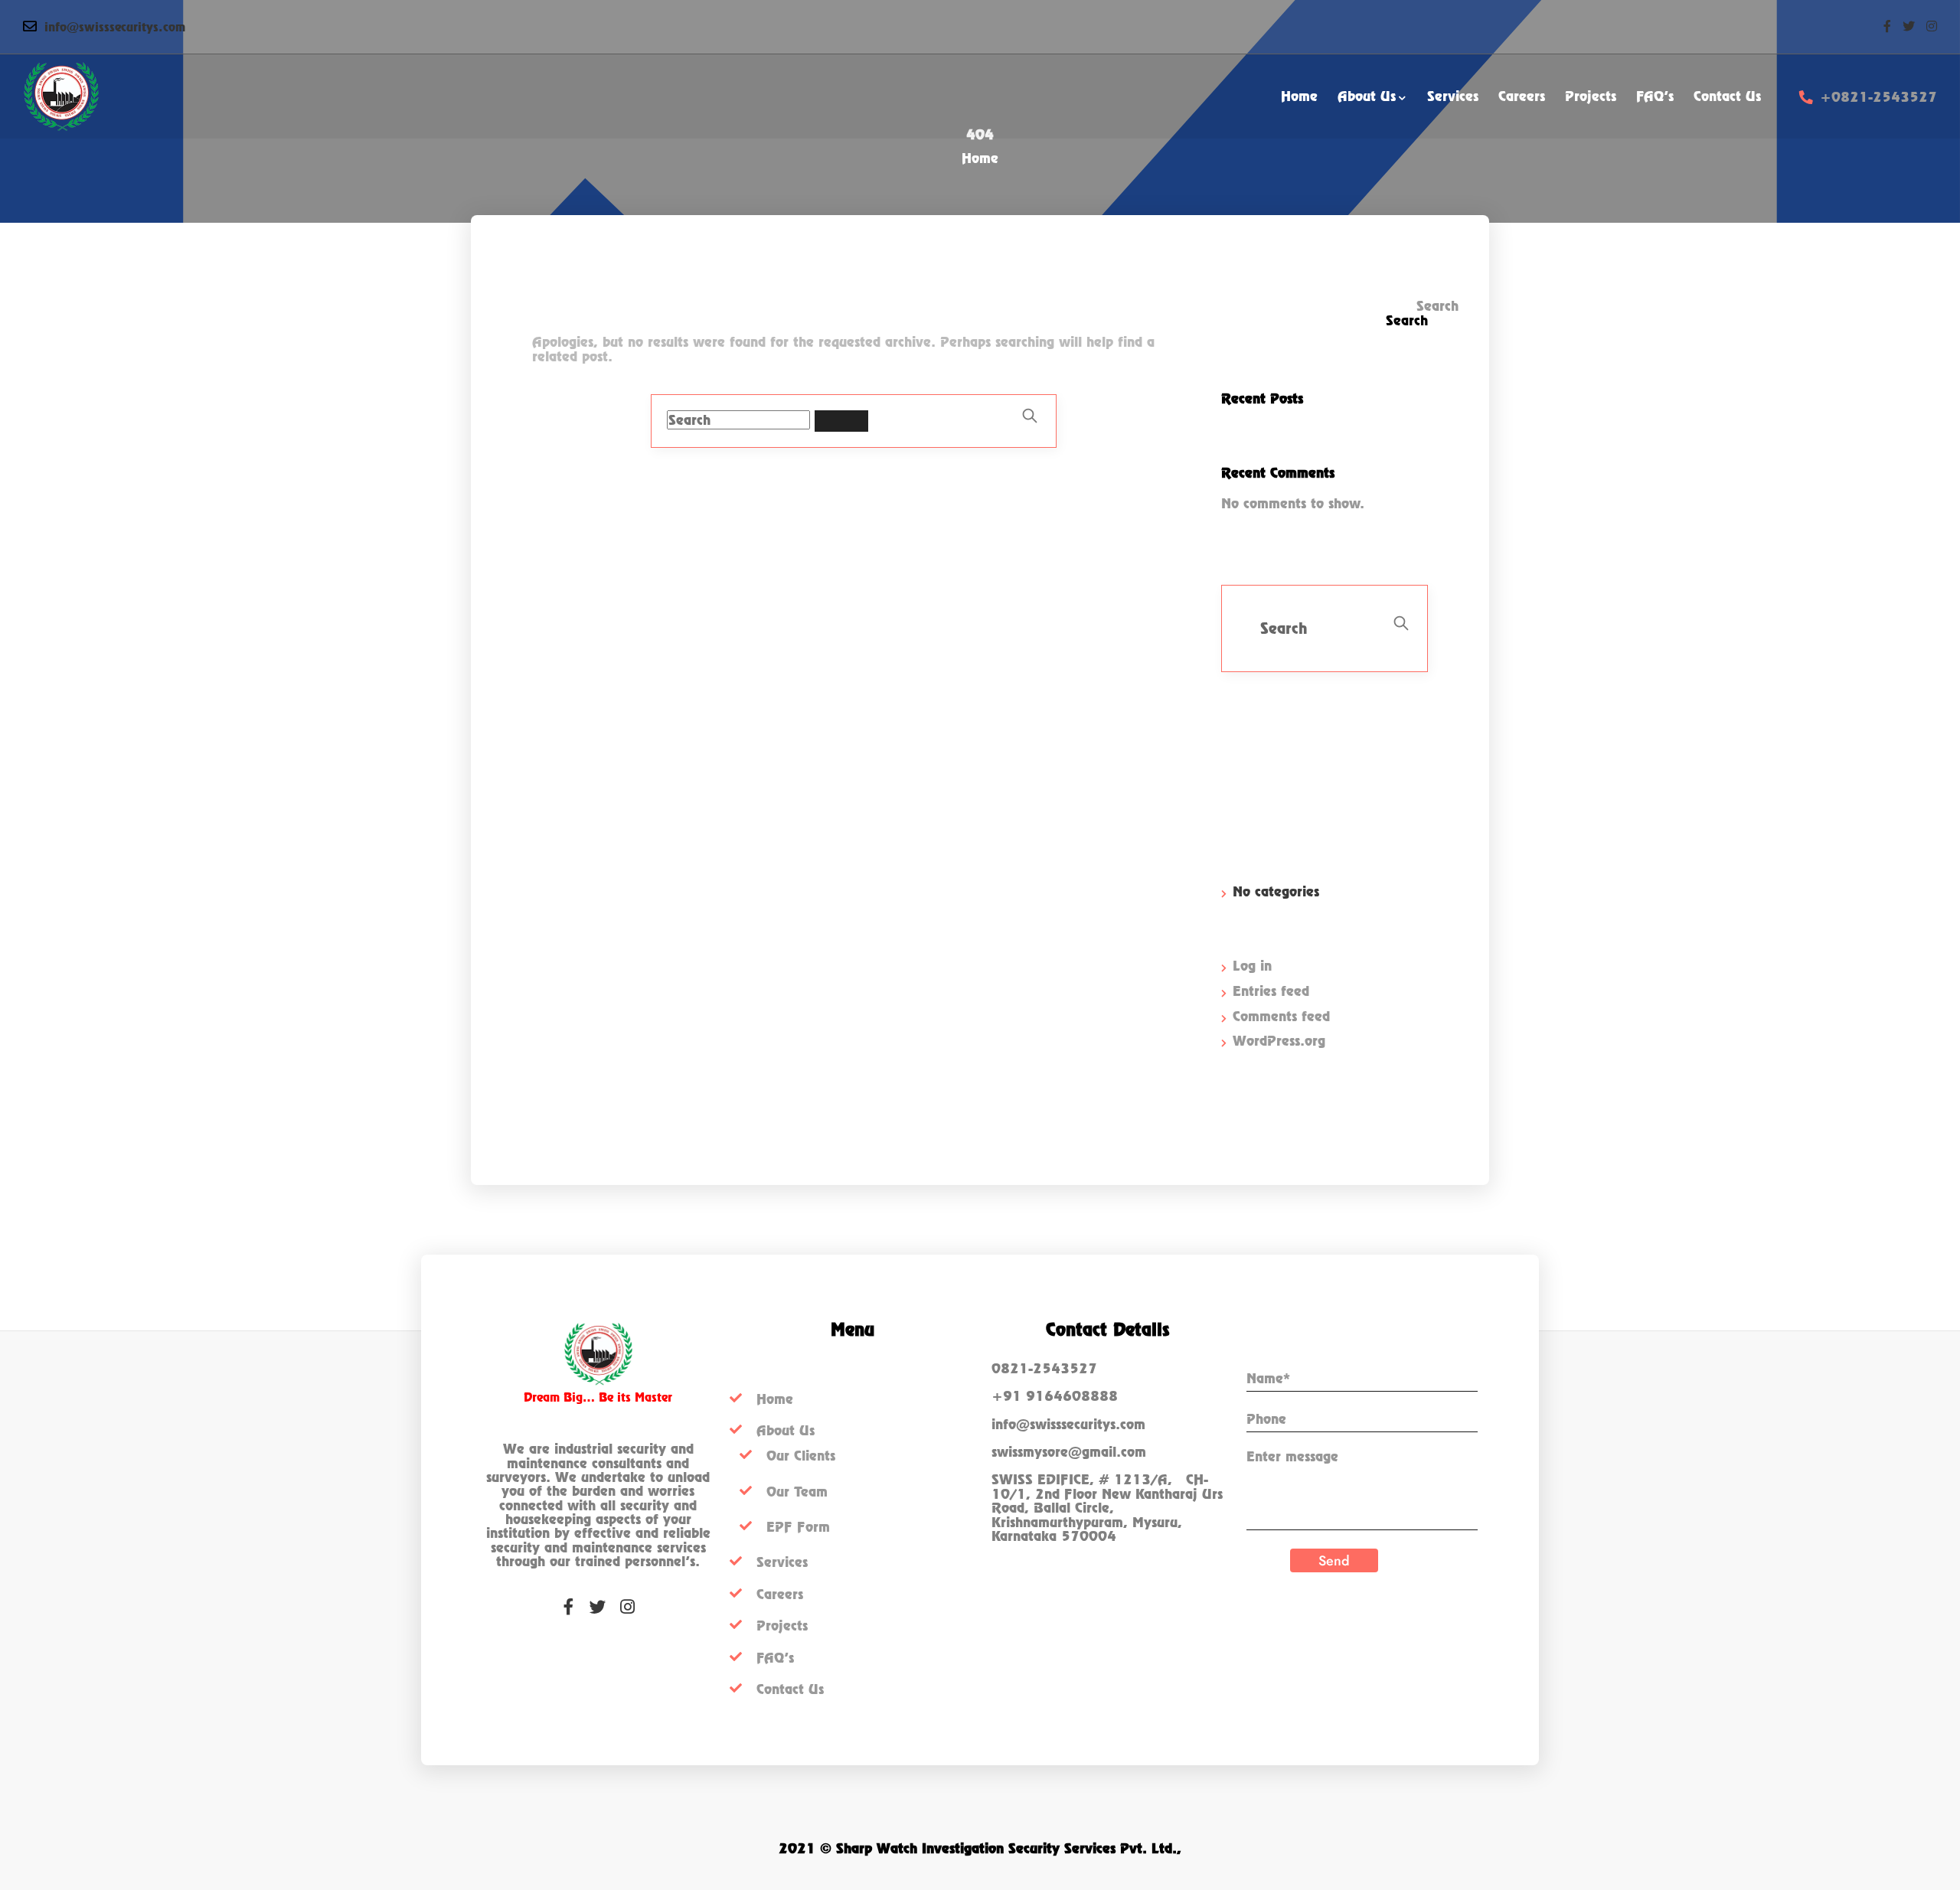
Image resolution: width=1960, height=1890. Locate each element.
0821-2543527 (1044, 1368)
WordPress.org (1279, 1041)
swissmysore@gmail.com (1069, 1452)
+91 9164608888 (1055, 1396)
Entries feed (1271, 991)
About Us (786, 1430)
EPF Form (798, 1527)
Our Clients (801, 1456)
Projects (782, 1626)
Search (1428, 307)
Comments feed (1281, 1016)
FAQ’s (775, 1658)
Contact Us (790, 1689)
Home (980, 158)
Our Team (797, 1492)
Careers (780, 1594)
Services (782, 1562)
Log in (1252, 966)
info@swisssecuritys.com (115, 27)
